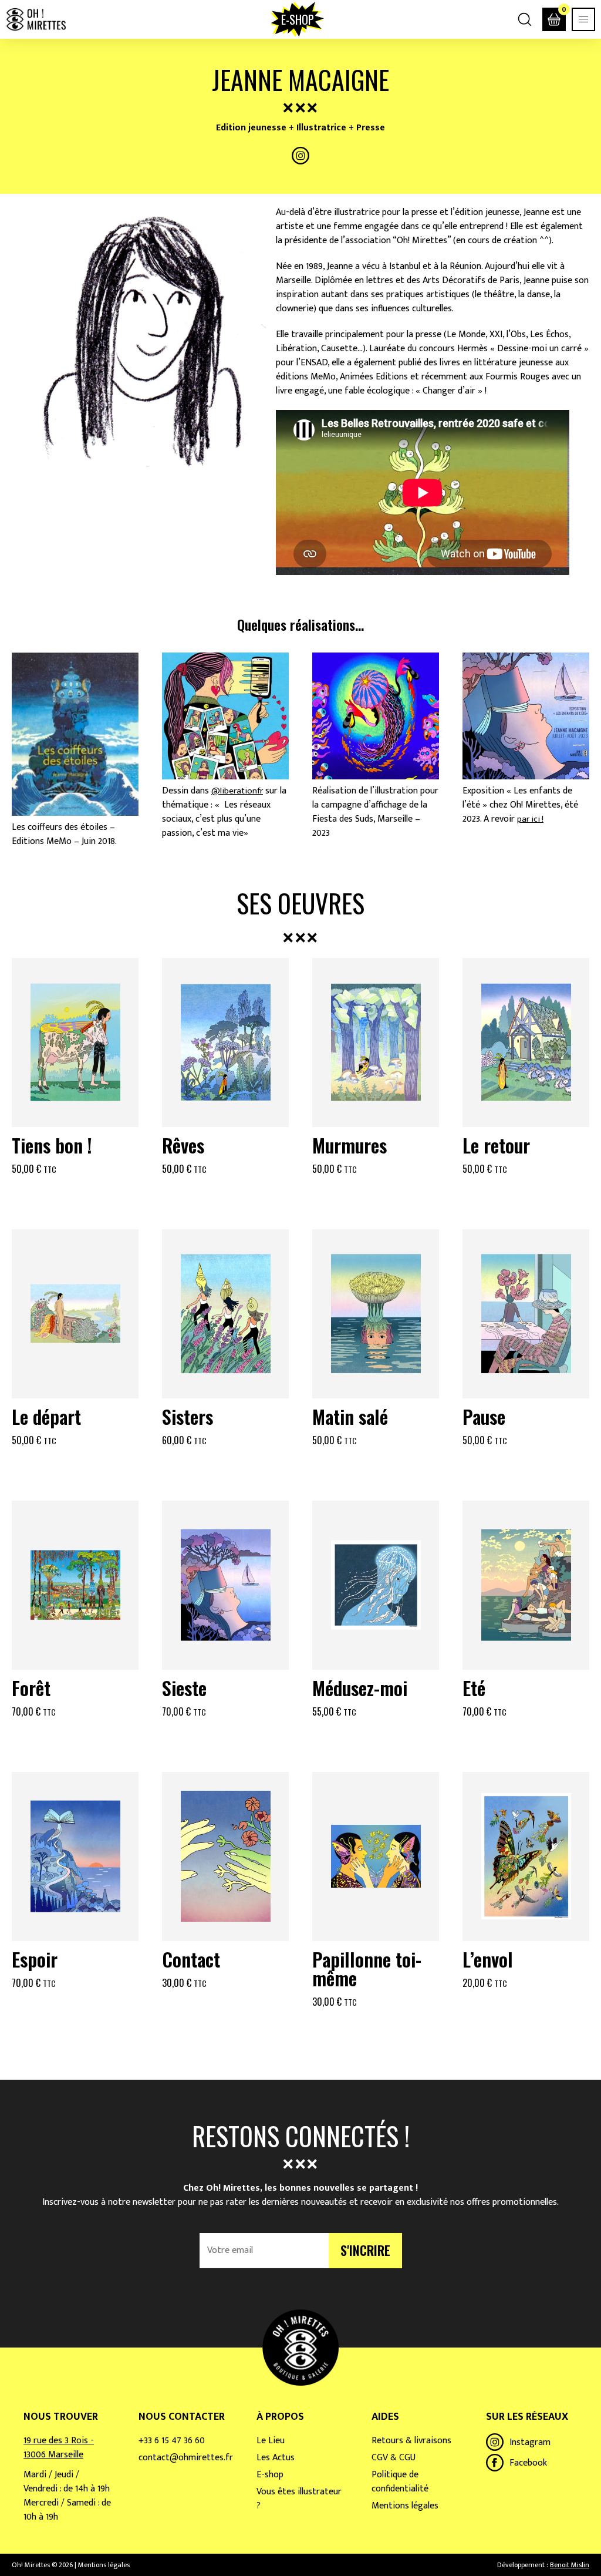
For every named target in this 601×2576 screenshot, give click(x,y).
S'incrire (365, 2250)
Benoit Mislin (570, 2565)
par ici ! (530, 819)
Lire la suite (225, 1197)
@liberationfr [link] (237, 791)
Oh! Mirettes (36, 19)
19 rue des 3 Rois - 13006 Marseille (59, 2448)
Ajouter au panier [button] (75, 1197)
